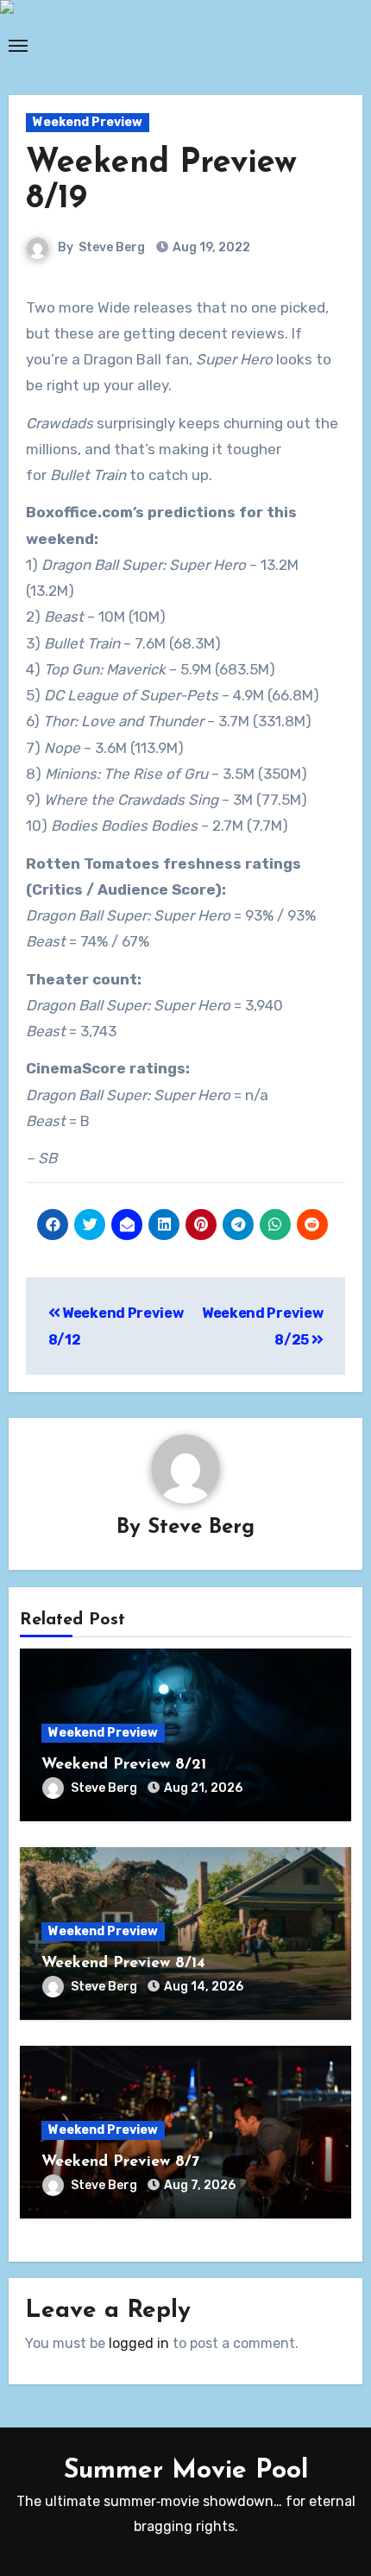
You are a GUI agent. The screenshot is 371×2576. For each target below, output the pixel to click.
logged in (139, 2343)
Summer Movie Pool (186, 2471)
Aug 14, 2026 (204, 1987)
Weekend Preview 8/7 (120, 2162)
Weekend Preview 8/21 (124, 1765)
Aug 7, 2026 (200, 2185)
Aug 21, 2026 (203, 1788)
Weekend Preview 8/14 (123, 1964)
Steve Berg (112, 247)
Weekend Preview (88, 122)
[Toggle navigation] (18, 46)
